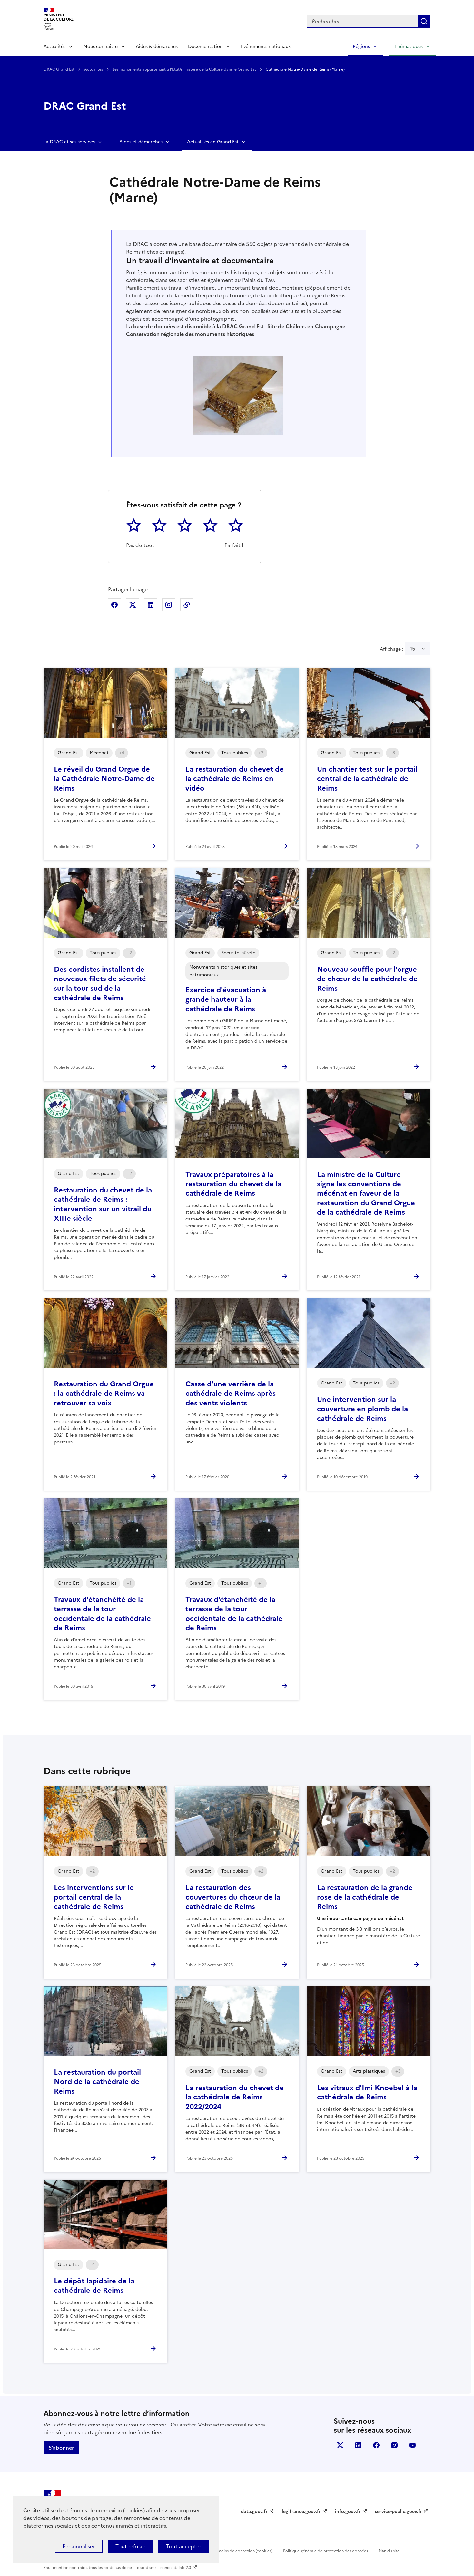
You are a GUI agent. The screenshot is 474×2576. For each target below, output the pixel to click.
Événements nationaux (266, 47)
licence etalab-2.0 (175, 2568)
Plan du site (389, 2551)
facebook (376, 2445)
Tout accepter (184, 2546)
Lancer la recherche (424, 21)
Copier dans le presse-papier (187, 605)
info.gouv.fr (348, 2511)
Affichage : (398, 649)
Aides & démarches (157, 47)
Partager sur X (133, 605)
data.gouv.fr (254, 2511)
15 (413, 649)
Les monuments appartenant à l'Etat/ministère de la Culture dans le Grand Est (185, 69)
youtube (412, 2445)
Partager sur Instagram (169, 605)
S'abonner (61, 2448)
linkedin (358, 2445)
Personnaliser (79, 2546)
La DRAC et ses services (69, 142)
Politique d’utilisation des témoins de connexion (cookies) (219, 2551)
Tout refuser (130, 2546)
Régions (361, 47)
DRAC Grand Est (59, 69)
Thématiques (409, 47)
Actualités (54, 47)
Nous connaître (101, 47)
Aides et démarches (141, 142)
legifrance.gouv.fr (301, 2511)
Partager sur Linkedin (151, 605)
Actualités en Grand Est (213, 142)
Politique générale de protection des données (326, 2551)
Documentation (205, 47)
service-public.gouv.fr (399, 2511)
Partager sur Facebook (114, 605)
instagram (394, 2445)
